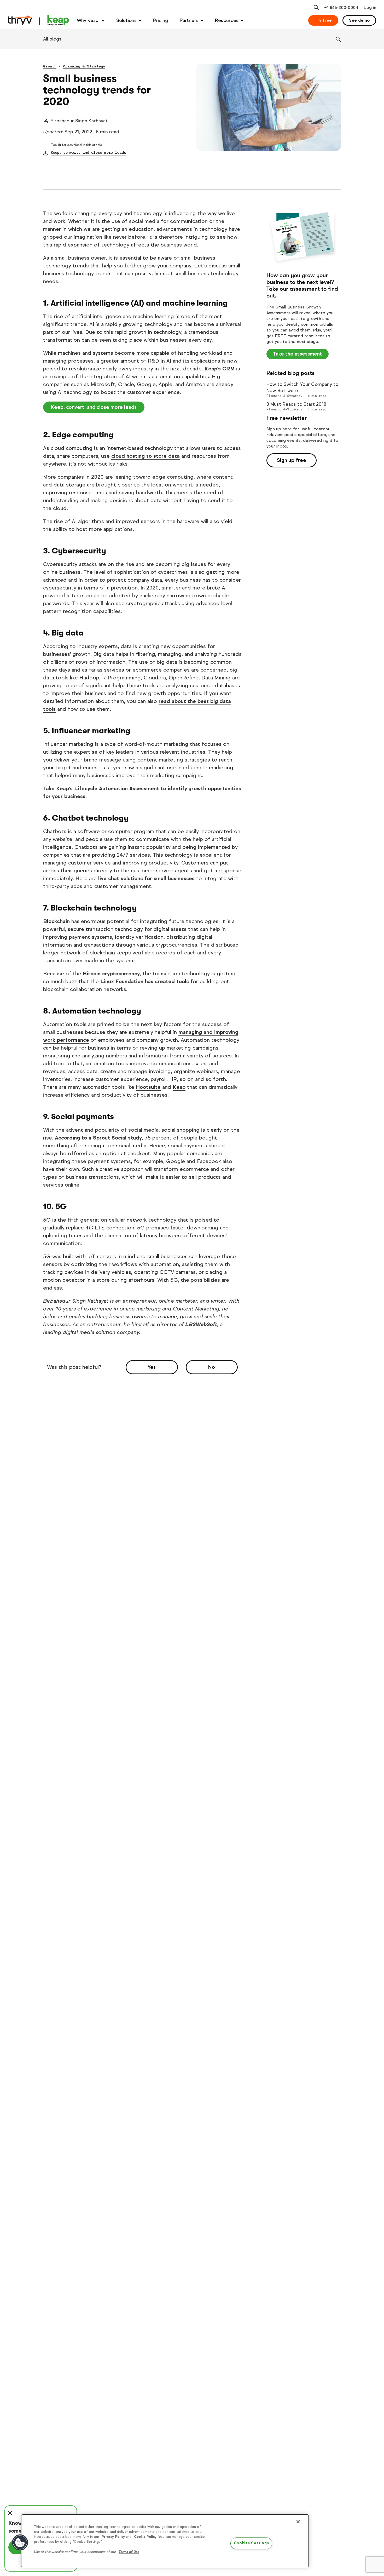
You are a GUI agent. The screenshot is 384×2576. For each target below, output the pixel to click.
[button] (20, 2543)
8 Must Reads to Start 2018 (296, 404)
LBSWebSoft (201, 1324)
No (212, 1367)
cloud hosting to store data (146, 456)
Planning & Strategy (84, 66)
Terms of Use (129, 2552)
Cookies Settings (251, 2543)
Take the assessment (298, 354)
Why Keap (88, 20)
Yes (152, 1367)
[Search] (338, 39)
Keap (179, 1087)
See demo (359, 20)
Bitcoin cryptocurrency (111, 974)
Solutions (126, 20)
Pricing (161, 20)
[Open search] (316, 8)
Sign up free (292, 460)
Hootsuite (148, 1087)
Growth (50, 66)
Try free (323, 20)
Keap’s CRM (220, 369)
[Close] (298, 2522)
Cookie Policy (145, 2537)
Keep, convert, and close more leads (89, 153)
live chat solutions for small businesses (146, 878)
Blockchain (56, 921)
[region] (165, 2541)
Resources (227, 20)
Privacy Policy (113, 2537)
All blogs (52, 39)
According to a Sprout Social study (98, 1138)
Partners (189, 20)
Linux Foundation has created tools (145, 981)
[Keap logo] (38, 20)
